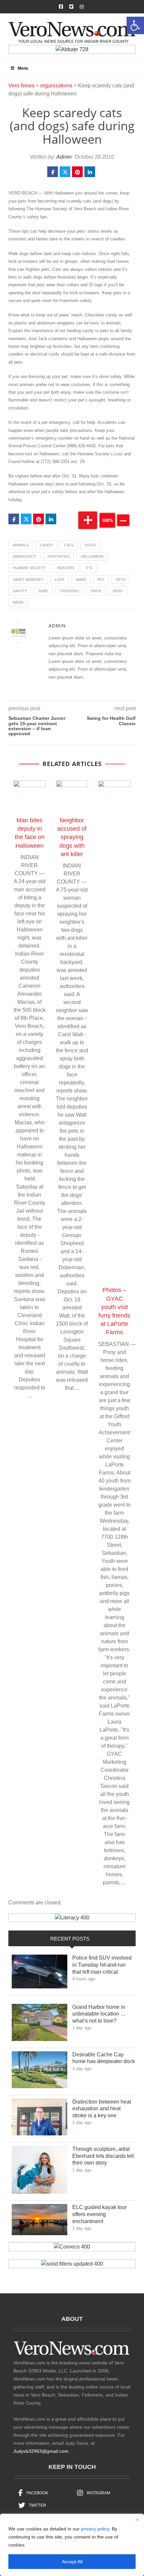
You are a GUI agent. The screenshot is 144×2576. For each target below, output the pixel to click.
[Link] (40, 1973)
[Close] (137, 2519)
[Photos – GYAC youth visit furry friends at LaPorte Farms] (114, 1032)
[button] (135, 25)
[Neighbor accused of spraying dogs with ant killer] (72, 797)
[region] (72, 2545)
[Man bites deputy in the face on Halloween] (30, 797)
